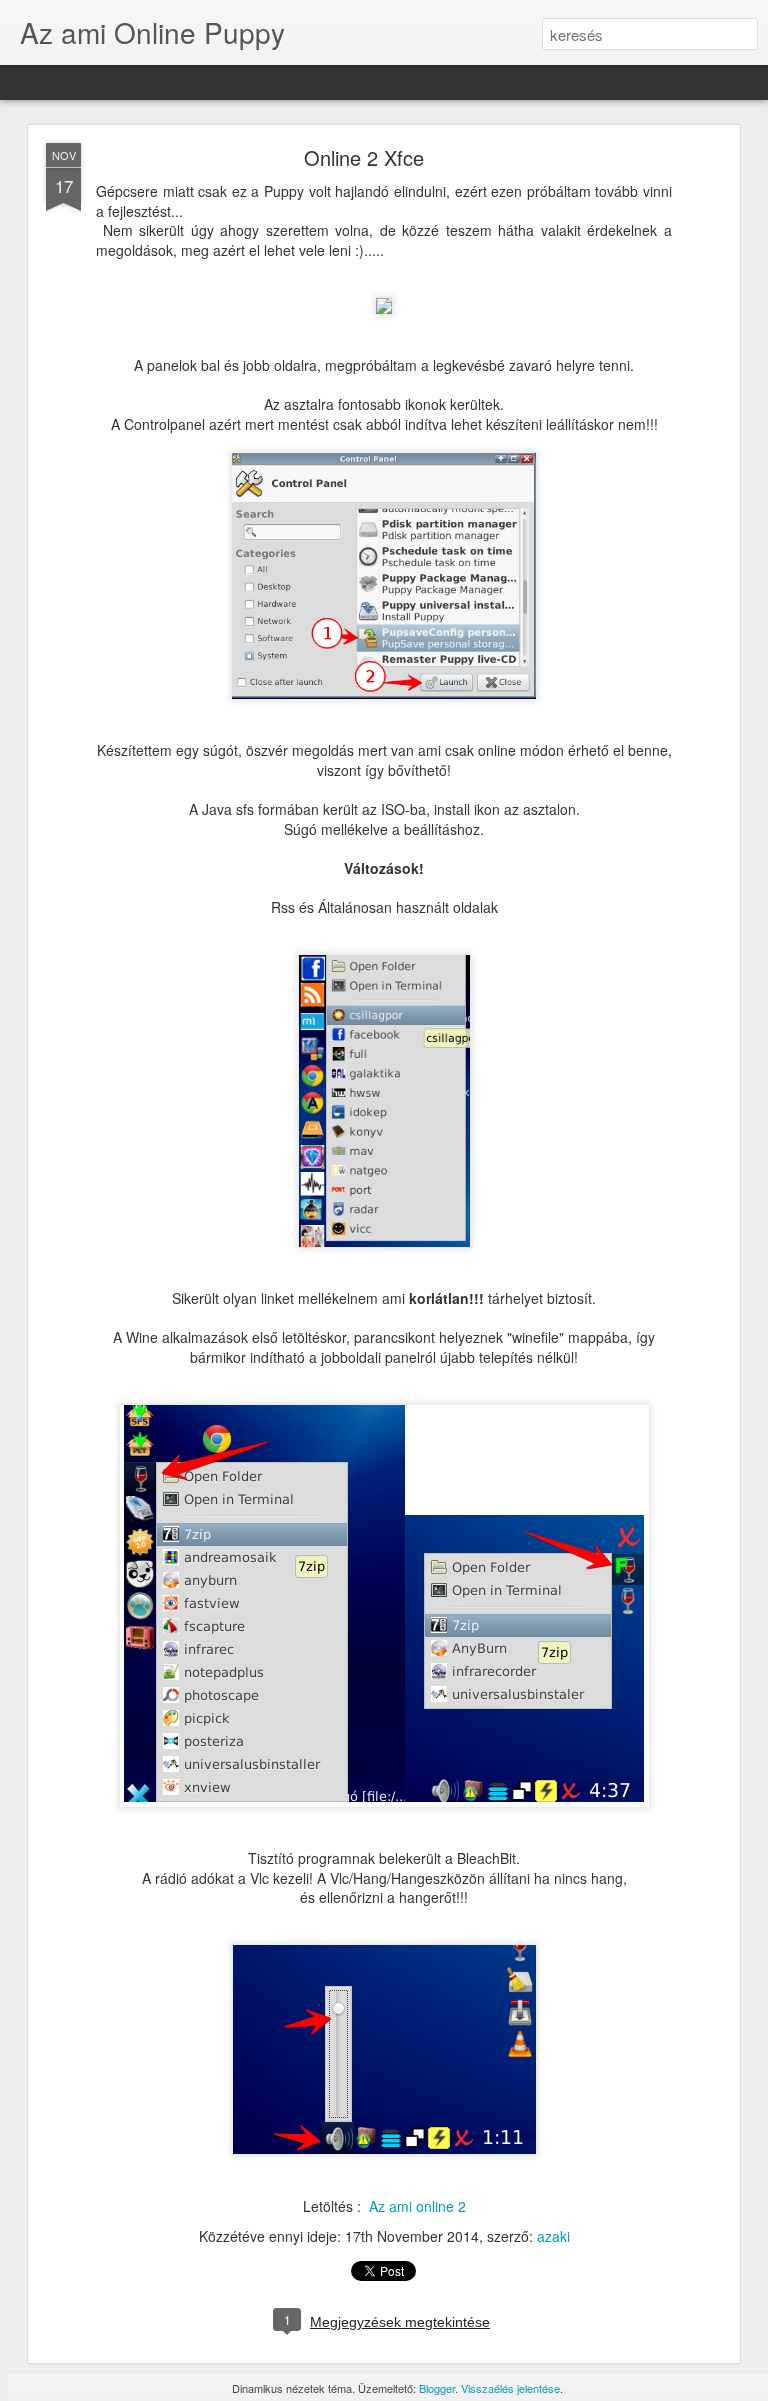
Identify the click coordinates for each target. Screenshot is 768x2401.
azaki (553, 2236)
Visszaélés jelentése (510, 2388)
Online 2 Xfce (364, 157)
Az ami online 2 (417, 2206)
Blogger (437, 2388)
